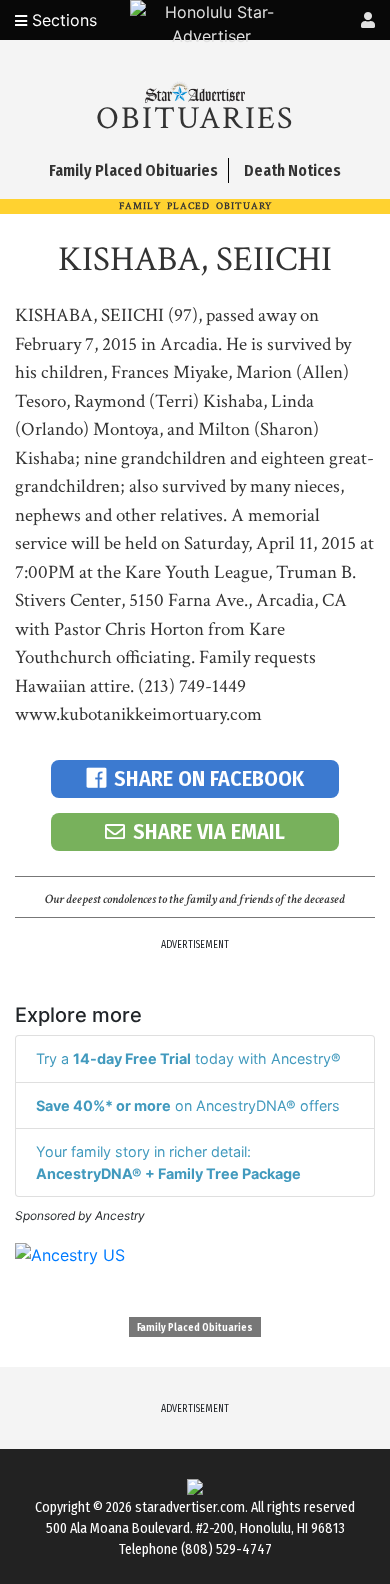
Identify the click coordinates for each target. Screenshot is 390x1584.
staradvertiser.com (190, 1507)
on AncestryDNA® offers (188, 1105)
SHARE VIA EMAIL (209, 831)
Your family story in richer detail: (168, 1162)
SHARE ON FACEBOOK (209, 778)
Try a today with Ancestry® (188, 1058)
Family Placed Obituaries (195, 1328)
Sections (62, 20)
